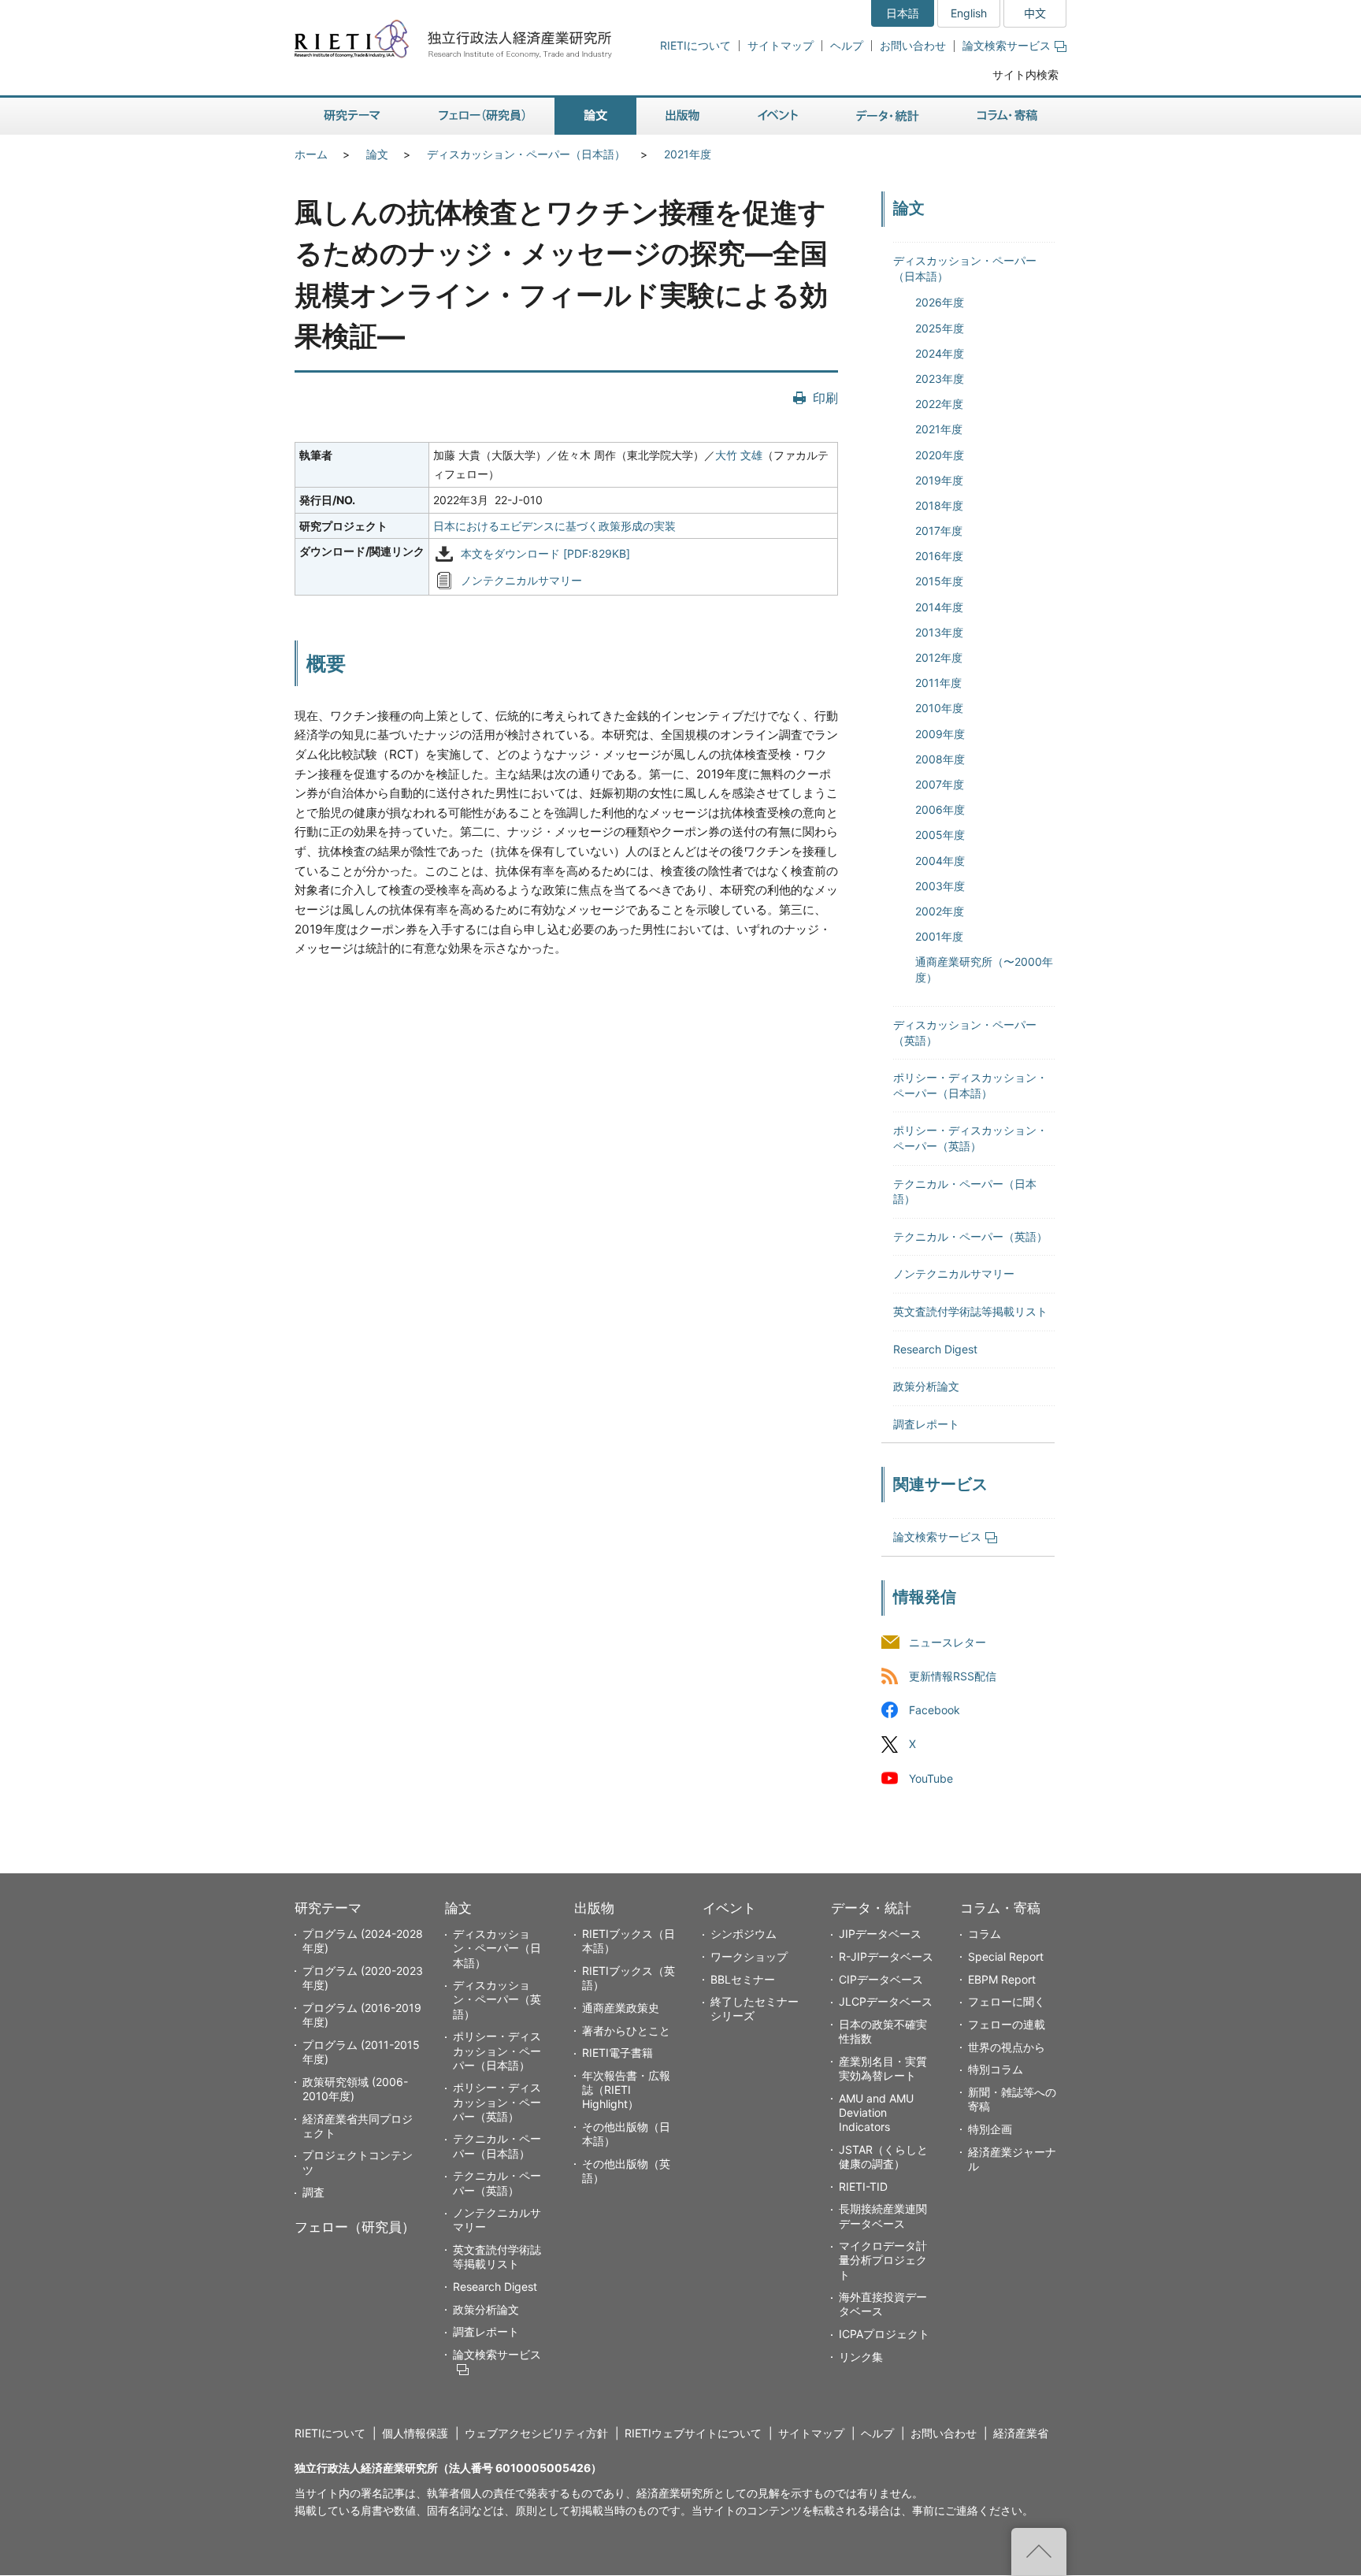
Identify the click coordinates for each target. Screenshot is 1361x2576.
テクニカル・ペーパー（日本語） (497, 2145)
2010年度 (939, 708)
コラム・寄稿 (1000, 1908)
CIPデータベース (881, 1979)
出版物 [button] (682, 116)
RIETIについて (695, 45)
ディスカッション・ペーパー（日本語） (526, 154)
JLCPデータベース (886, 2001)
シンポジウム (744, 1934)
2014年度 (939, 607)
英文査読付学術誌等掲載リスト (970, 1311)
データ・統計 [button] (888, 116)
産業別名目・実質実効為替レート (883, 2068)
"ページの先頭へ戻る (1039, 2552)
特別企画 (990, 2129)
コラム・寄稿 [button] (1007, 116)
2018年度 (939, 505)
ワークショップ (749, 1956)
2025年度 (940, 328)
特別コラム (996, 2069)
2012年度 (939, 657)
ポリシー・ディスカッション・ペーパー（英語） (497, 2101)
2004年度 (940, 861)
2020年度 (940, 455)
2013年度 (939, 632)
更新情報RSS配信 (953, 1677)
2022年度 (939, 404)
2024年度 (940, 353)
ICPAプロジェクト (884, 2334)
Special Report (1006, 1956)
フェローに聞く (1007, 2001)
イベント (729, 1908)
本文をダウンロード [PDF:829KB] (545, 554)
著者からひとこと (626, 2030)
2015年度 (939, 581)
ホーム (311, 154)
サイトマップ (781, 45)
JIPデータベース (880, 1934)
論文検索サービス (1007, 45)
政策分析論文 (926, 1386)
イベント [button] (778, 116)
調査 (313, 2192)
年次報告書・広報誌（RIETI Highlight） (626, 2090)
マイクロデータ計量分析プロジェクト (883, 2260)
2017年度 (939, 531)
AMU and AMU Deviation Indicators (876, 2112)
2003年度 (940, 886)
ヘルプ (847, 45)
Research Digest (935, 1349)
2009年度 (940, 734)
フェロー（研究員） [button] (482, 116)
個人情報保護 (415, 2433)
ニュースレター (948, 1643)
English (969, 13)
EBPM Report (1002, 1979)
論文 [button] (595, 116)
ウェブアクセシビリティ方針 (536, 2433)
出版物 (594, 1908)
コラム (985, 1934)
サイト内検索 (1025, 74)
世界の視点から (1007, 2047)
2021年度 (688, 154)
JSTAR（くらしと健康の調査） (883, 2157)
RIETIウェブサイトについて (693, 2433)
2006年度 (940, 809)
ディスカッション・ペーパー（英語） (497, 1999)
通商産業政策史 (621, 2008)
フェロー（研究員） (355, 2227)
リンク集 (861, 2357)
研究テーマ (328, 1908)
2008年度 (940, 759)
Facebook (935, 1711)
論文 (377, 154)
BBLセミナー (743, 1979)
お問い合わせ (913, 45)
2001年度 (939, 936)
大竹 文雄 (739, 455)
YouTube (931, 1778)
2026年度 (940, 302)
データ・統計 (871, 1908)
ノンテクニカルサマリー (521, 581)
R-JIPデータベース (886, 1956)
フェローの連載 (1007, 2024)
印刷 (825, 398)
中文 (1035, 13)
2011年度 (938, 683)
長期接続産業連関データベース (883, 2216)
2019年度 (939, 480)
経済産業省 (1021, 2433)
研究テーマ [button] (352, 116)
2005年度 (940, 835)
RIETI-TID (863, 2186)
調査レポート (926, 1424)
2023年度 (940, 379)
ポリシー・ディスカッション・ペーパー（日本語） (497, 2050)
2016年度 (939, 556)
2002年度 (940, 911)
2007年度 (940, 784)
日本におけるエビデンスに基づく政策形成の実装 (554, 526)
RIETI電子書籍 (617, 2053)
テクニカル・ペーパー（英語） (970, 1236)
